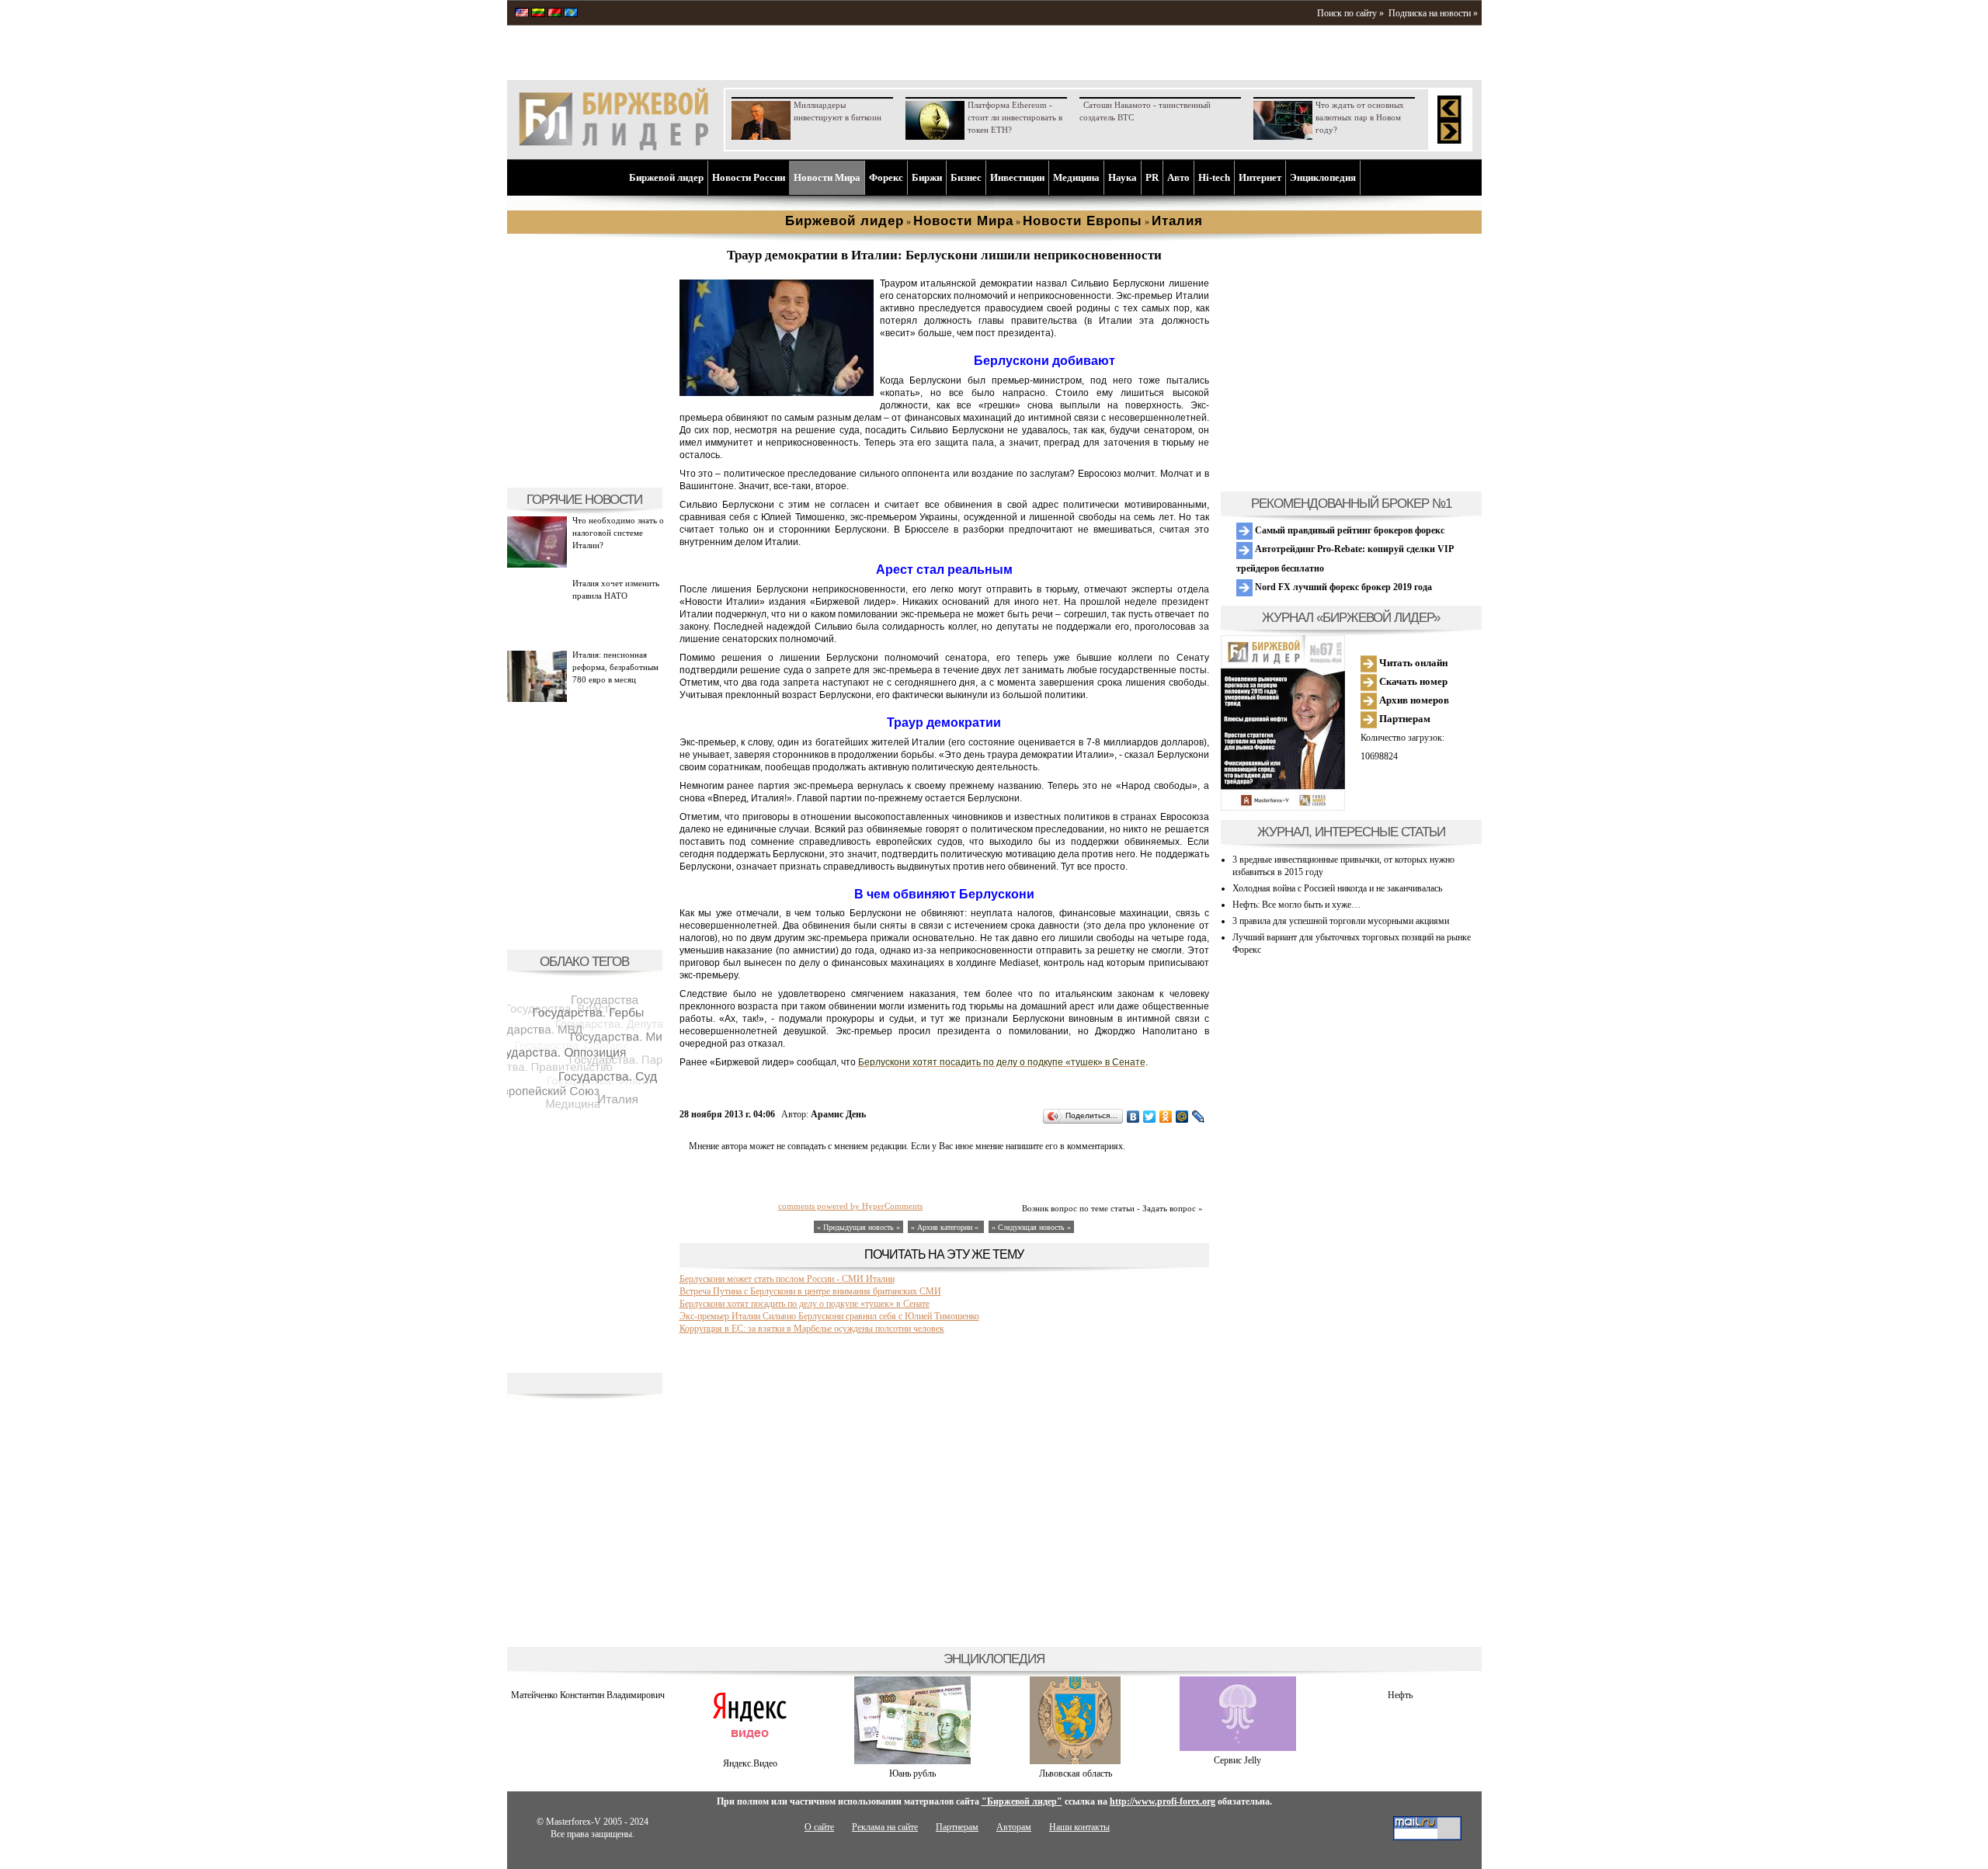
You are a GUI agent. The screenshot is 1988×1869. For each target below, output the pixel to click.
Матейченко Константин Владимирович (588, 1695)
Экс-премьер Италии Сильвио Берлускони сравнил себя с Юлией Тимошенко (829, 1316)
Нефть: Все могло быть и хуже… (1296, 905)
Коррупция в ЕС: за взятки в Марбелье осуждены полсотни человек (812, 1329)
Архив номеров (1413, 700)
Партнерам (1404, 719)
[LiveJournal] (1199, 1117)
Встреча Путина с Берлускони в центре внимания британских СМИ (810, 1291)
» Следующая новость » (1031, 1227)
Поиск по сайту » (1350, 13)
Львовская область (1076, 1773)
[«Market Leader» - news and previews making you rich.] (522, 14)
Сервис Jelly (1237, 1760)
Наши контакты (1079, 1827)
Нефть (1400, 1695)
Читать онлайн (1412, 663)
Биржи (927, 177)
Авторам (1014, 1827)
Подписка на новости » (1433, 13)
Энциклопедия (1323, 177)
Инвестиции (1017, 177)
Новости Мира (827, 177)
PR (1152, 177)
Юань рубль (912, 1773)
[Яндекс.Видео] (751, 1751)
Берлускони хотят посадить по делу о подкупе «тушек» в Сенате (805, 1304)
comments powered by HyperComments (850, 1206)
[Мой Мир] (1182, 1117)
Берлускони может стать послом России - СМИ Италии (787, 1279)
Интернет (1260, 177)
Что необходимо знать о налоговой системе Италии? (618, 533)
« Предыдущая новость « (858, 1227)
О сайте (819, 1827)
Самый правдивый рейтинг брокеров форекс (1349, 530)
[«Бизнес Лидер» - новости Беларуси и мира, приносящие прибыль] (554, 14)
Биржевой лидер (666, 177)
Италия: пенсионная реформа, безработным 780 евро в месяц (615, 667)
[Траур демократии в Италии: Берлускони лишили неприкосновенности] (777, 393)
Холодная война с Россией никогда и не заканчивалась (1337, 888)
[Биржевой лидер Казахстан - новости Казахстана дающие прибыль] (571, 14)
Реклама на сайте (885, 1827)
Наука (1123, 177)
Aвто (1178, 177)
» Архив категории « (946, 1227)
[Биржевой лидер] (613, 148)
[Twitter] (1150, 1117)
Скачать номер (1412, 681)
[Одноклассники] (1166, 1117)
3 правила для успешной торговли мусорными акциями (1341, 921)
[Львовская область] (1075, 1761)
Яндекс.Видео (750, 1763)
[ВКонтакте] (1133, 1117)
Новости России (749, 177)
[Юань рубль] (912, 1761)
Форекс (886, 177)
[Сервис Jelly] (1238, 1748)
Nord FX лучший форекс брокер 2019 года (1342, 587)
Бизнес (966, 177)
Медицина (1076, 177)
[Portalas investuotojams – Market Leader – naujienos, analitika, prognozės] (538, 14)
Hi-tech (1214, 177)
